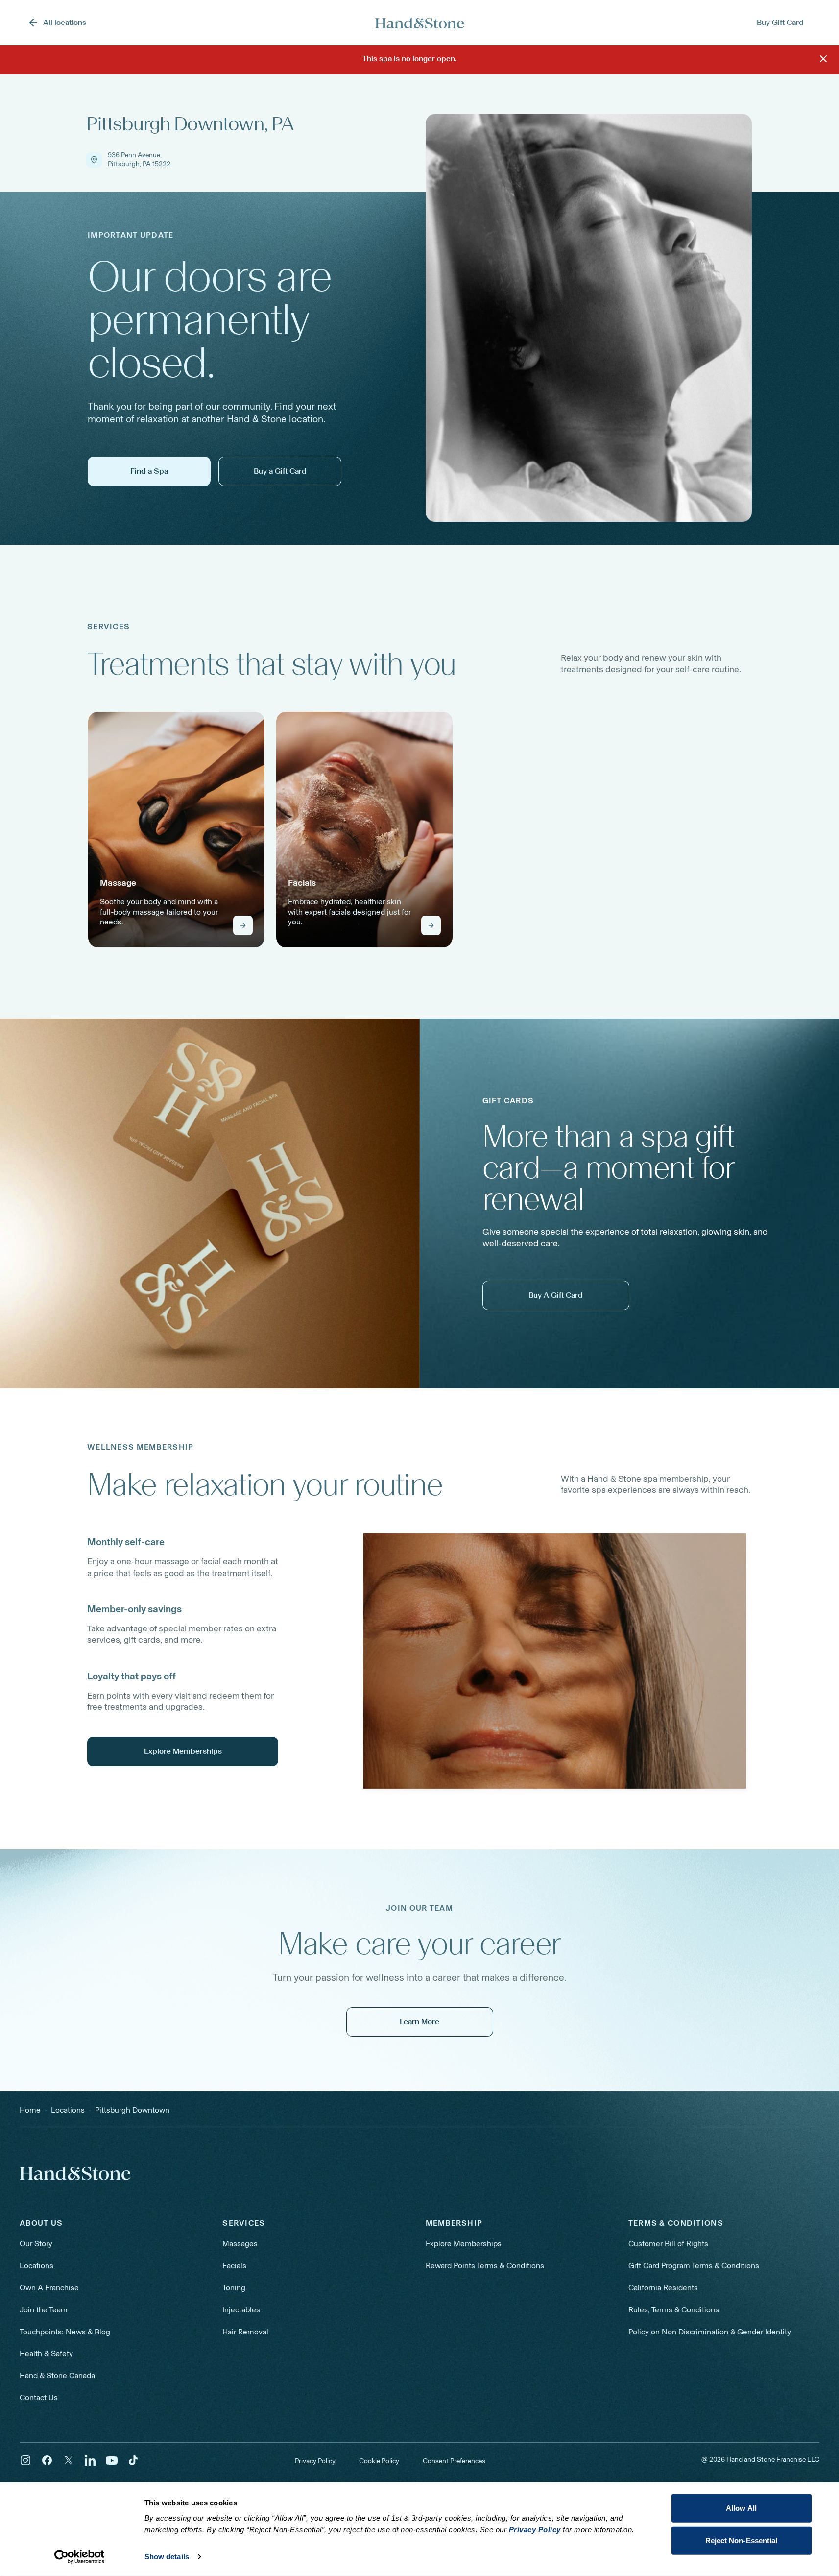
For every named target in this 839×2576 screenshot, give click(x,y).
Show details (167, 2557)
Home (30, 2110)
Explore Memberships (464, 2244)
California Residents (663, 2288)
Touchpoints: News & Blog (65, 2332)
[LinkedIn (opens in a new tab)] (90, 2460)
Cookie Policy (379, 2461)
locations (68, 2110)
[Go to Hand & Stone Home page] (420, 23)
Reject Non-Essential (742, 2540)
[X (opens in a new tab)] (69, 2460)
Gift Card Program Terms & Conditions (694, 2266)
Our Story (36, 2244)
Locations (36, 2266)
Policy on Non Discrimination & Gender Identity (710, 2332)
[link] (176, 829)
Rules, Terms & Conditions (674, 2310)
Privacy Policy (315, 2461)
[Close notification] (823, 59)
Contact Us (39, 2397)
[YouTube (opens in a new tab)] (112, 2460)
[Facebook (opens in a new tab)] (47, 2460)
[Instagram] (25, 2460)
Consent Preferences (454, 2461)
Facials (234, 2266)
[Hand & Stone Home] (75, 2173)
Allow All (741, 2508)
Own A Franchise (49, 2288)
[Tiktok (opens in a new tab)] (133, 2460)
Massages (240, 2244)
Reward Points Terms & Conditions (485, 2266)
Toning (234, 2288)
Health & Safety (46, 2353)
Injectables (241, 2310)
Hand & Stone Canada (57, 2375)
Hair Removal (245, 2332)
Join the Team (44, 2310)
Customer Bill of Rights (668, 2244)
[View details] (243, 925)
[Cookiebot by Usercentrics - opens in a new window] (79, 2557)
